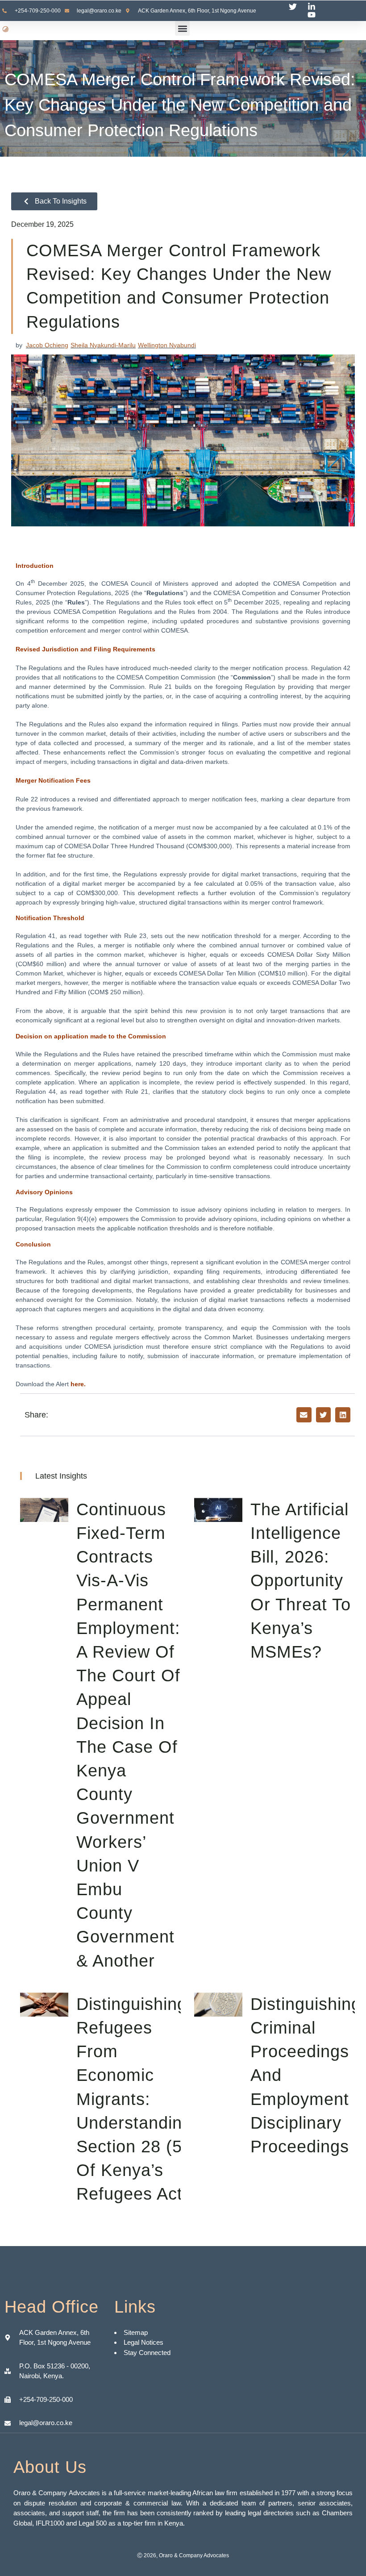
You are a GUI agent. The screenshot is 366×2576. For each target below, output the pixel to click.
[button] (182, 28)
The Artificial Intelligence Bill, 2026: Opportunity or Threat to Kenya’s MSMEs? (301, 1581)
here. (78, 1384)
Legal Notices (143, 2342)
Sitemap (137, 2332)
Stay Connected (147, 2353)
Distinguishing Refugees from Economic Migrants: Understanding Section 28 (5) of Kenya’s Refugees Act (134, 2099)
